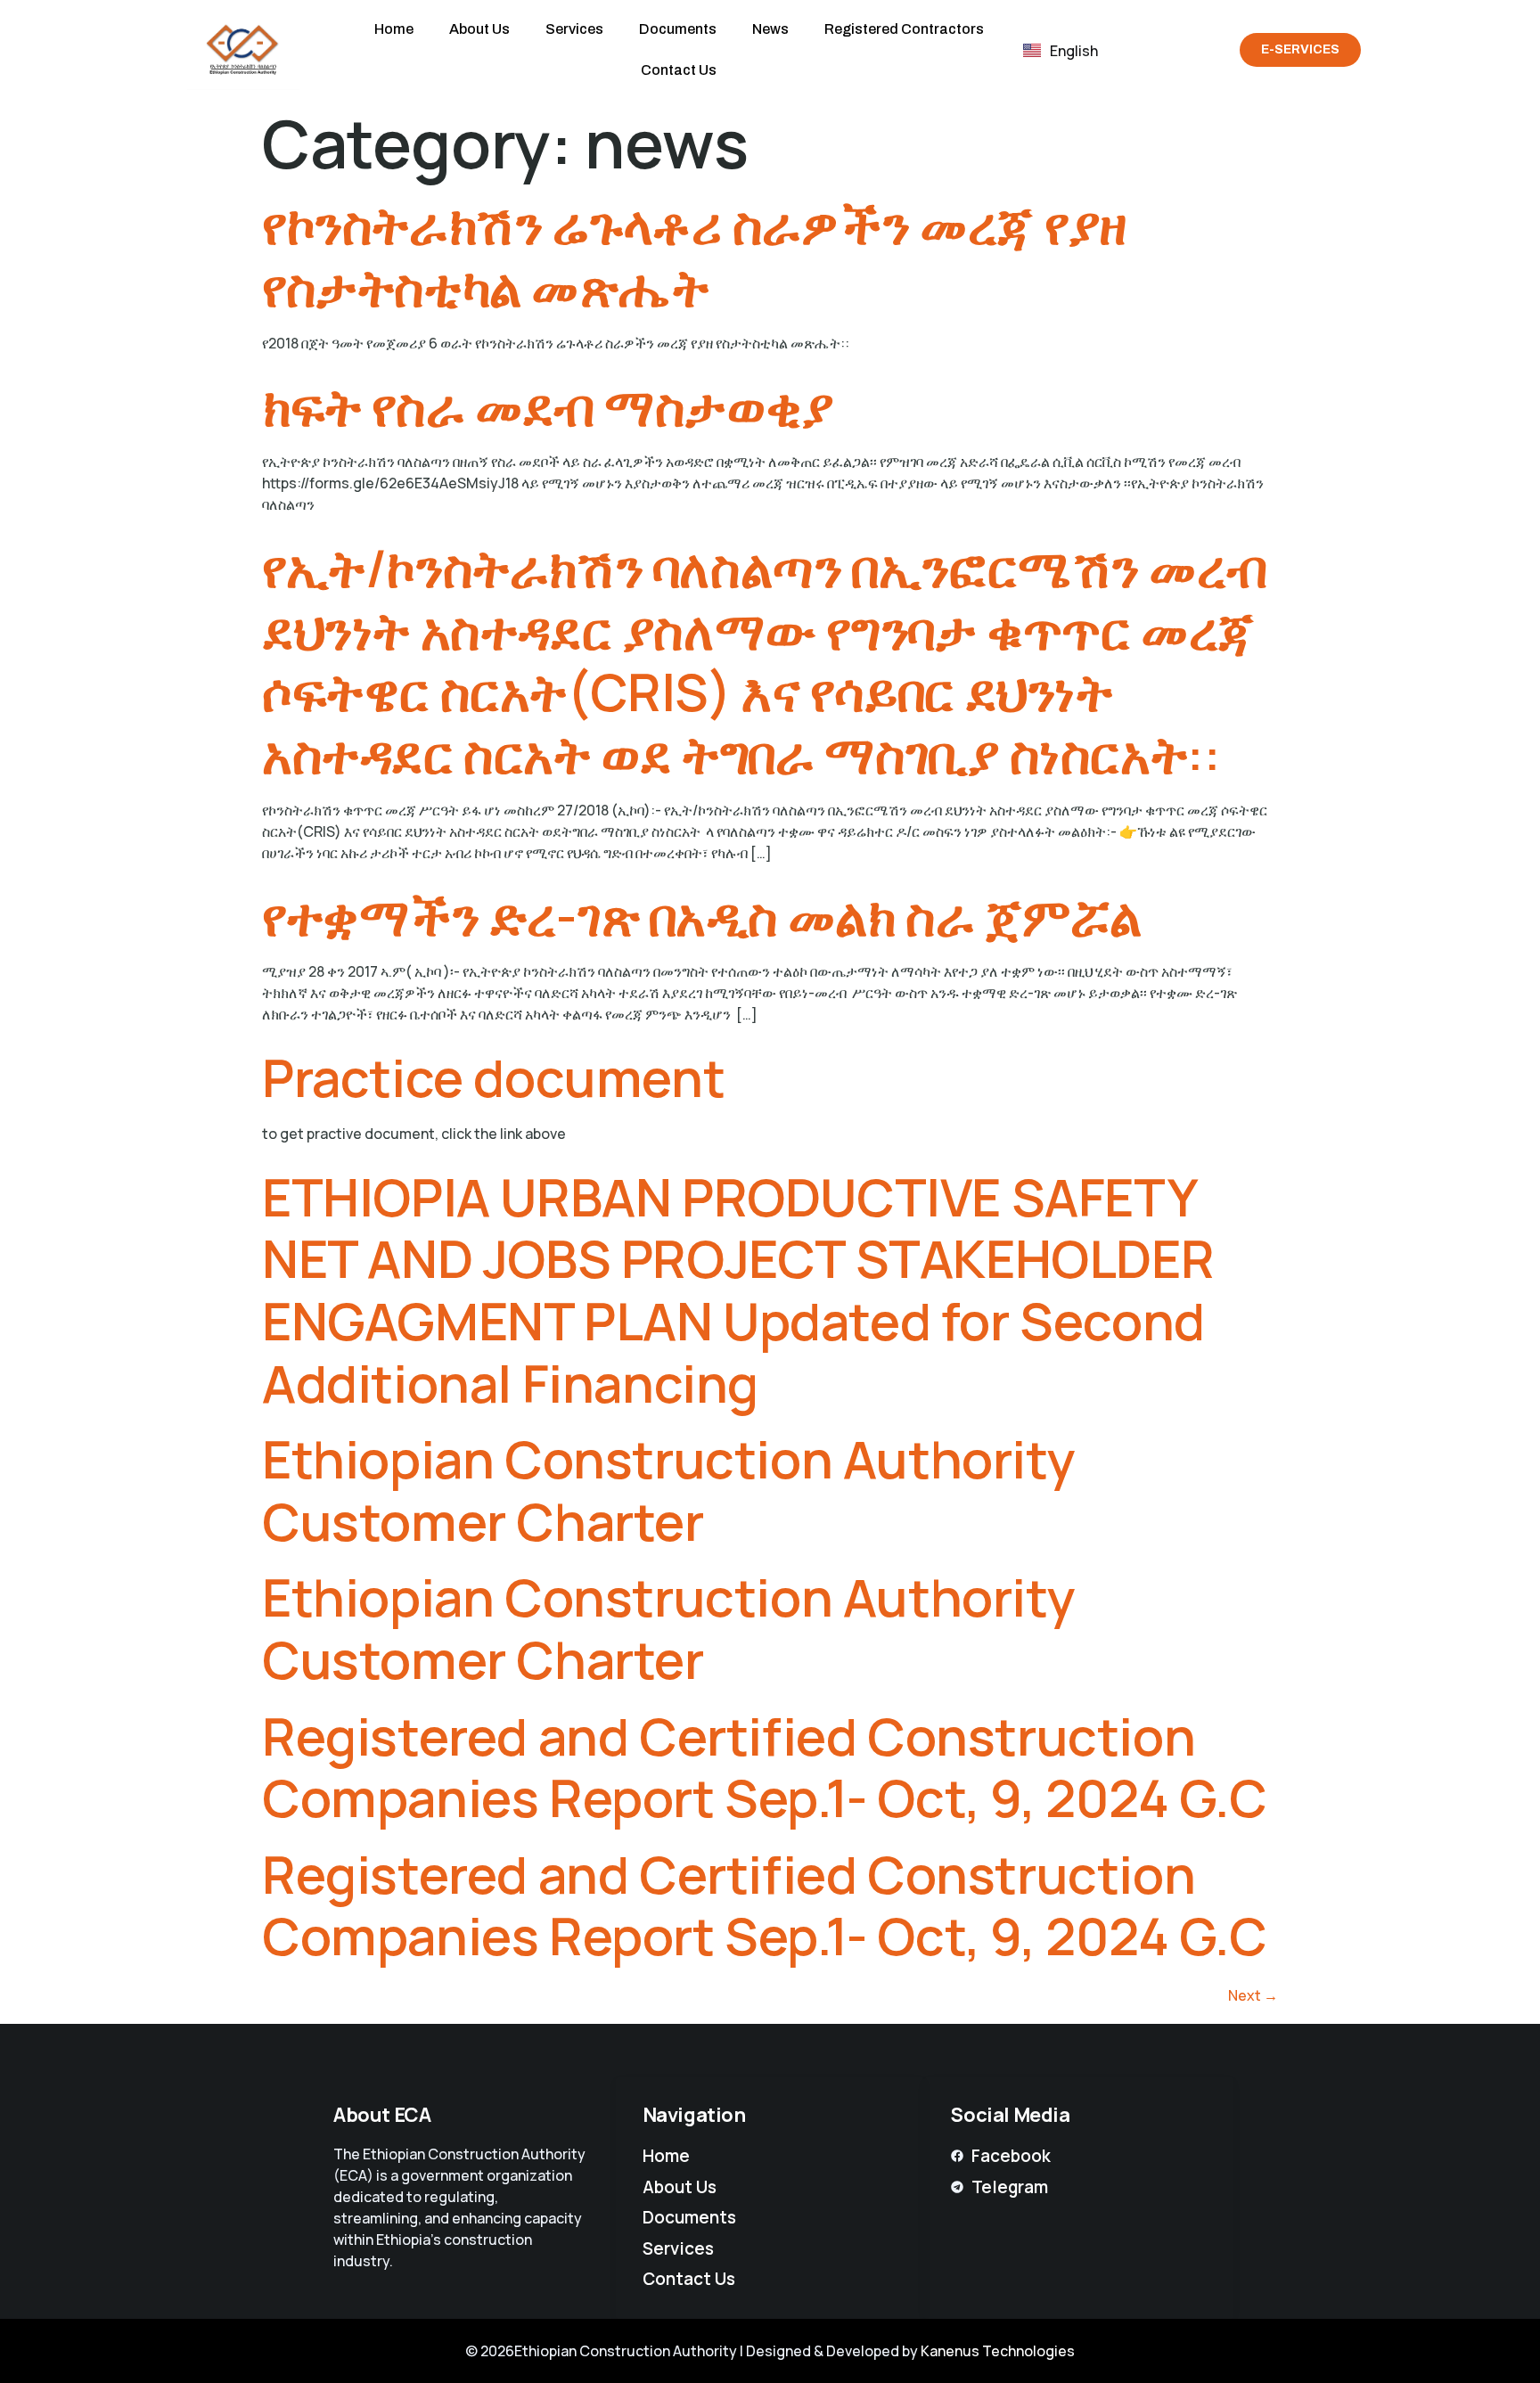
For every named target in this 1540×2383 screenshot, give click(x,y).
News (770, 29)
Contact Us (679, 70)
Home (394, 29)
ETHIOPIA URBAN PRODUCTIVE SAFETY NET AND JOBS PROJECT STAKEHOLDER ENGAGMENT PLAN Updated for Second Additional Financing (738, 1290)
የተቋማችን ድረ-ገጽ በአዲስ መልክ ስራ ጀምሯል (701, 916)
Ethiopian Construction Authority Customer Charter (668, 1490)
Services (574, 29)
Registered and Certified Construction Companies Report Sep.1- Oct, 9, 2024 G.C (765, 1767)
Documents (678, 29)
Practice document (493, 1077)
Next (1253, 1995)
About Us (479, 29)
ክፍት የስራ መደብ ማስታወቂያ (548, 406)
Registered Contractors (904, 29)
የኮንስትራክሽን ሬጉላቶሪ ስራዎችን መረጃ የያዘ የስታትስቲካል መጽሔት (694, 255)
